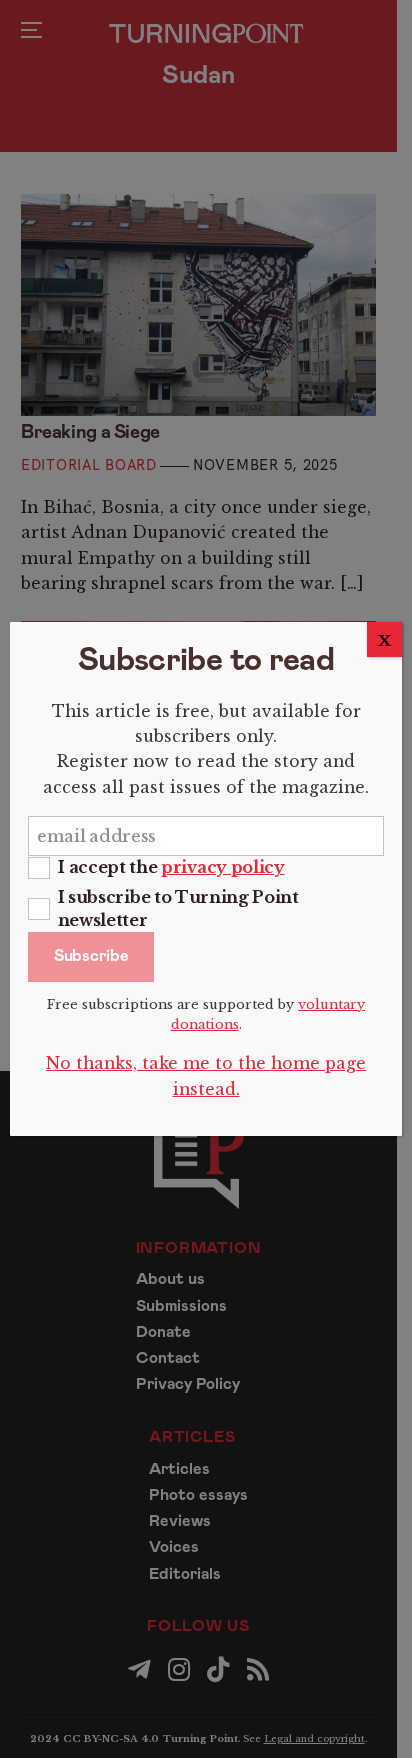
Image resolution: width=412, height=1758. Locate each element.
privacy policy (223, 867)
